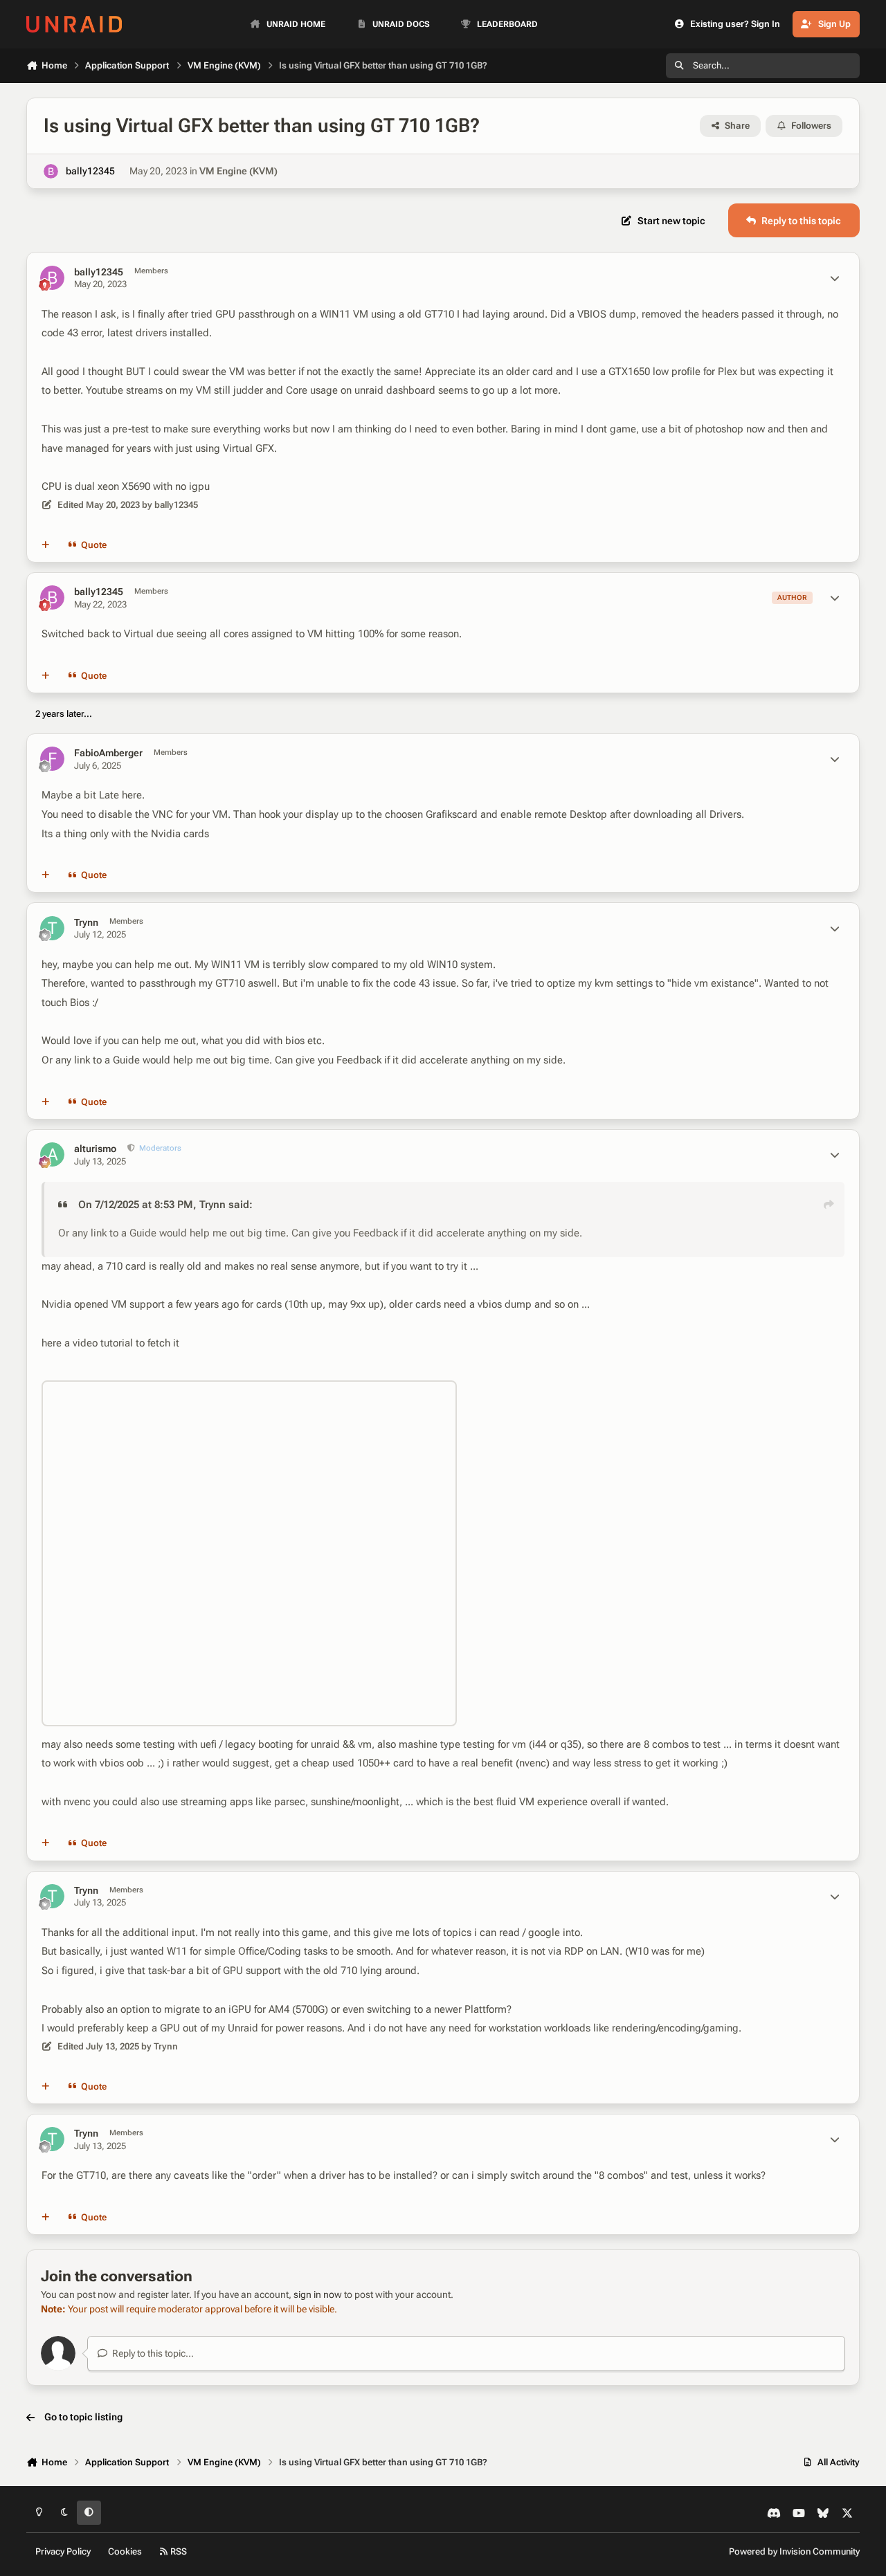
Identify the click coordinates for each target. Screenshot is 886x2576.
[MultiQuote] (46, 545)
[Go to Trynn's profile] (52, 928)
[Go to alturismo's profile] (52, 1154)
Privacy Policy (63, 2551)
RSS (178, 2551)
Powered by (794, 2551)
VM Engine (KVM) (238, 171)
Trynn (86, 922)
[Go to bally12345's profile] (51, 171)
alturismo (95, 1149)
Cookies (125, 2551)
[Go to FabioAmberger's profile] (52, 759)
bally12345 (90, 171)
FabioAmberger (108, 753)
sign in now (318, 2294)
